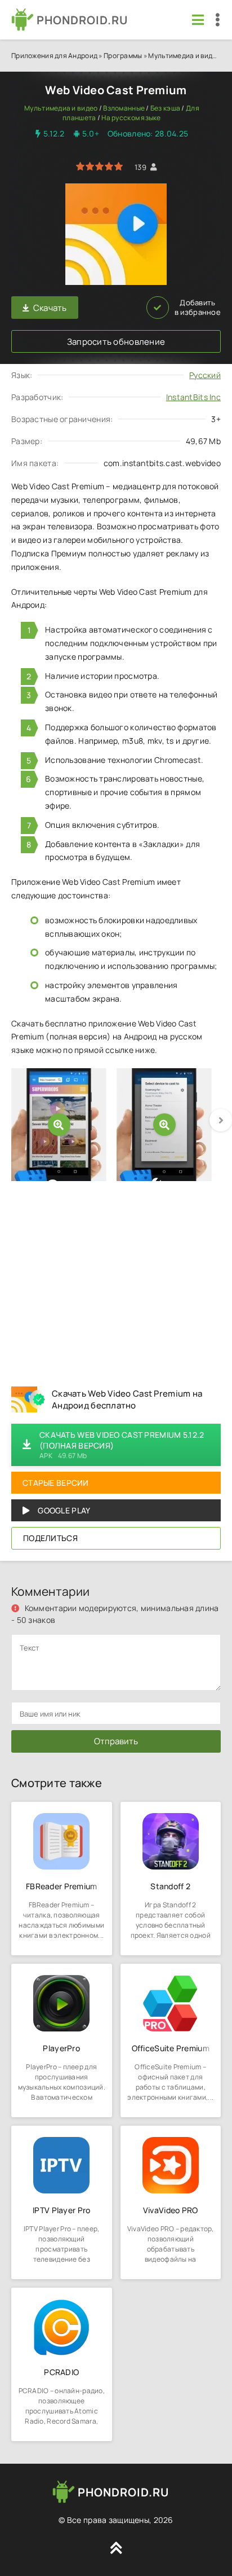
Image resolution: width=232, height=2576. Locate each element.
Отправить (116, 1741)
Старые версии (56, 1483)
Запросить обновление (116, 342)
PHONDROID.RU (82, 20)
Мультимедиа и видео (184, 56)
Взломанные (124, 108)
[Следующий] (221, 1120)
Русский (205, 375)
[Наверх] (116, 2548)
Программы (123, 56)
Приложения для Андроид (54, 56)
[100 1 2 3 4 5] (99, 167)
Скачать (50, 308)
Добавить (198, 308)
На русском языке (131, 118)
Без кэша (165, 108)
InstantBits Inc (193, 397)
